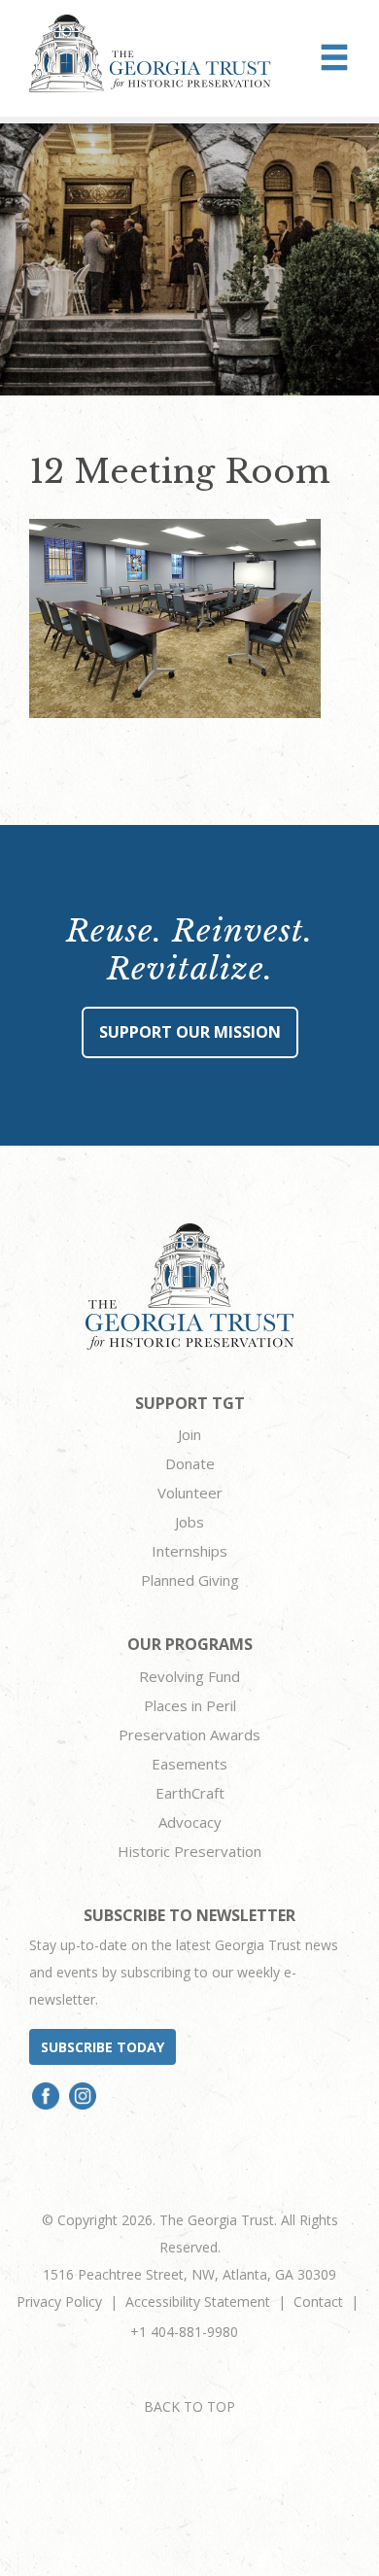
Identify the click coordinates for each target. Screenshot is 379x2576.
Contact (318, 2301)
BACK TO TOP (189, 2406)
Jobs (189, 1522)
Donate (190, 1463)
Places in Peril (190, 1705)
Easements (189, 1764)
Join (189, 1434)
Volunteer (190, 1493)
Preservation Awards (189, 1735)
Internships (189, 1551)
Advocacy (190, 1822)
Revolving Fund (189, 1676)
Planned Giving (190, 1580)
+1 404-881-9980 (184, 2332)
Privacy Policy (59, 2301)
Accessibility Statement (198, 2301)
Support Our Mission (190, 1032)
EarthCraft (190, 1793)
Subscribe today (103, 2047)
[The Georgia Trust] (150, 53)
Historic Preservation (189, 1851)
